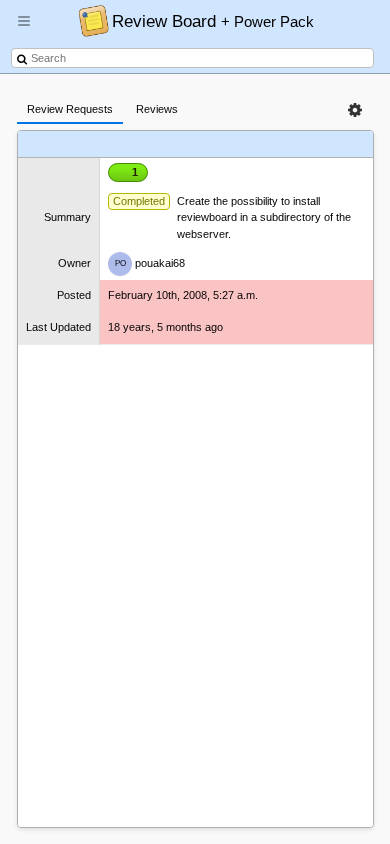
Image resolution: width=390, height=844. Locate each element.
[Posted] (258, 144)
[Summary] (178, 144)
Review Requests (70, 109)
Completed (139, 201)
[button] (24, 29)
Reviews (157, 109)
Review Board (213, 21)
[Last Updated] (308, 144)
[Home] (88, 20)
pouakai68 (150, 263)
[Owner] (221, 144)
